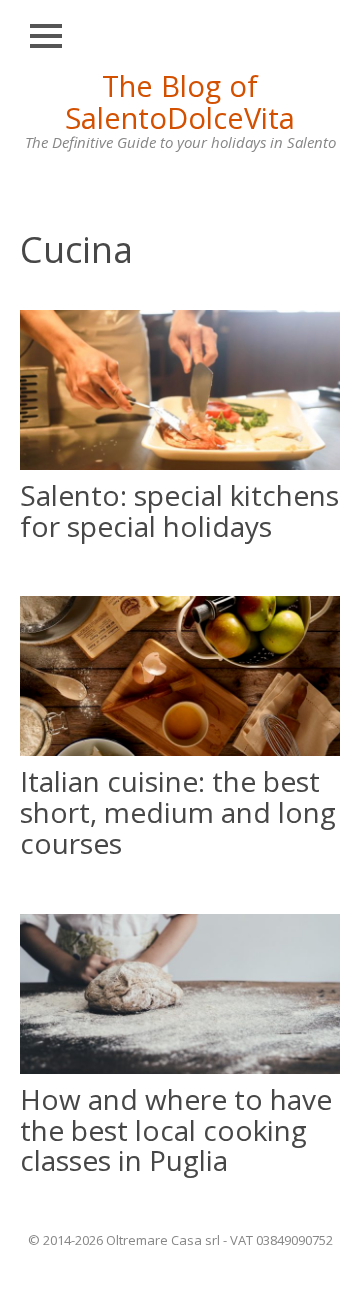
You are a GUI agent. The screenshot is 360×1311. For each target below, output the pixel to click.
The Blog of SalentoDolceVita (180, 101)
